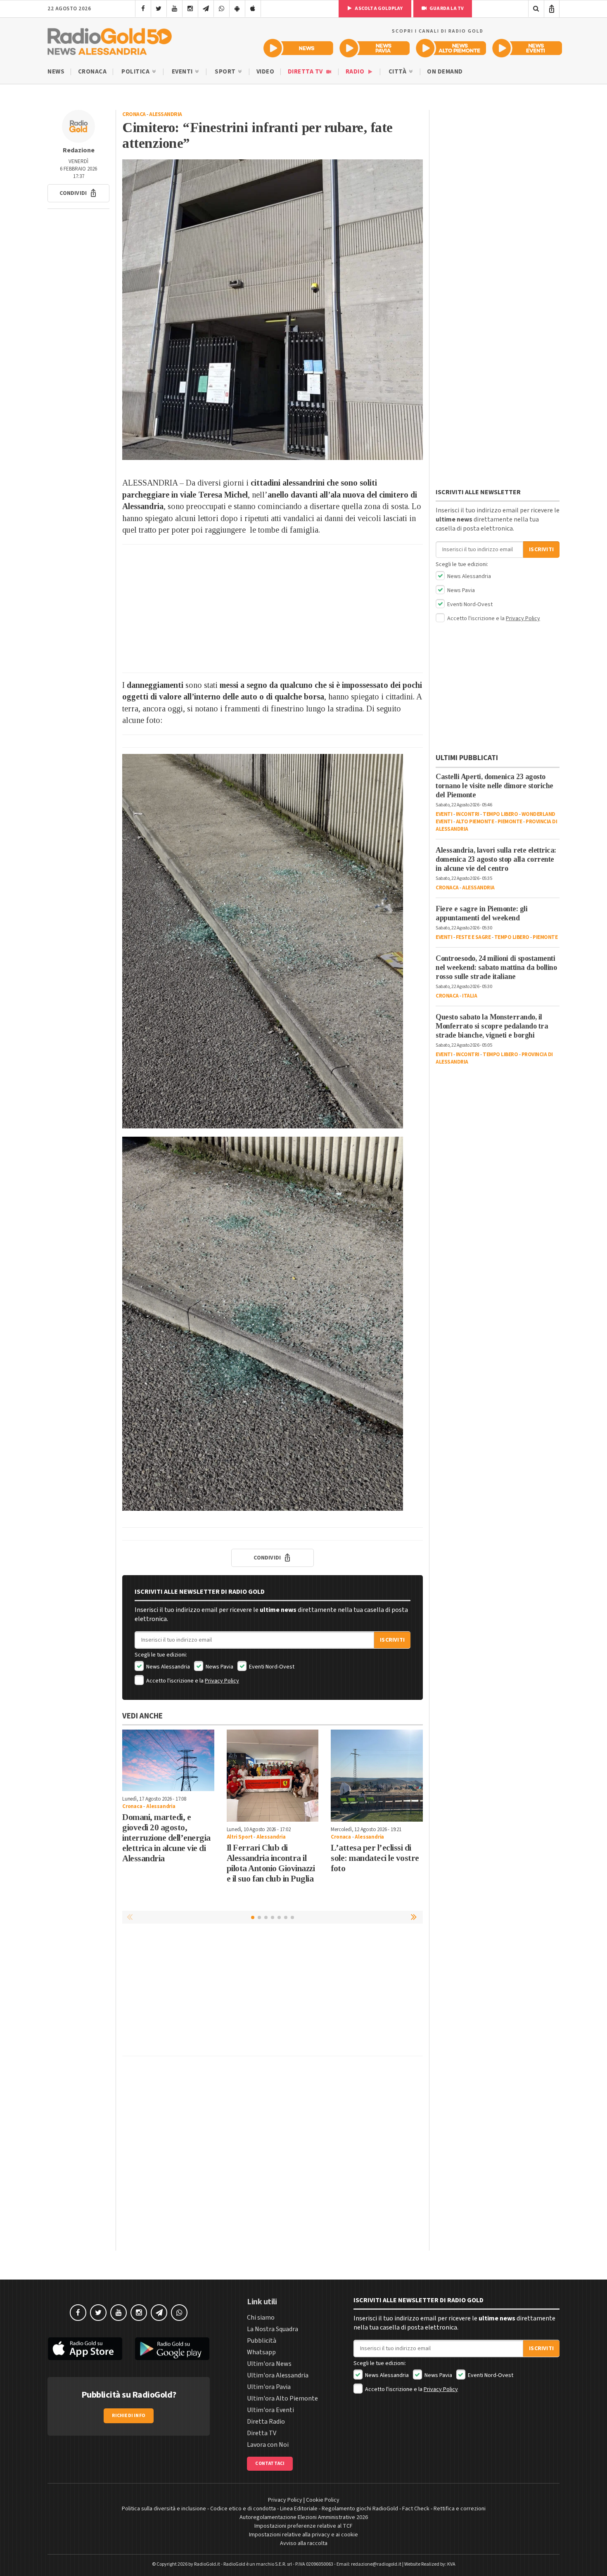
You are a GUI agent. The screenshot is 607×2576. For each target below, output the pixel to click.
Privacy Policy (222, 1681)
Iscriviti (392, 1640)
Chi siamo (261, 2318)
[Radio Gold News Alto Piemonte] (451, 48)
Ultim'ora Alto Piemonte (282, 2398)
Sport (226, 72)
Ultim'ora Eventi (270, 2410)
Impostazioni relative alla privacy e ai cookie (303, 2535)
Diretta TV (306, 72)
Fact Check (416, 2509)
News (56, 72)
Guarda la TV (446, 8)
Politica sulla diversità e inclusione (164, 2509)
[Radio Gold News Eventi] (527, 48)
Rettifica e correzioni (460, 2509)
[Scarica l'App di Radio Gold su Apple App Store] (85, 2349)
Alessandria (166, 114)
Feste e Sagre (473, 937)
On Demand (445, 72)
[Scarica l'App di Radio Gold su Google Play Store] (173, 2349)
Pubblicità (262, 2341)
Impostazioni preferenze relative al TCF (303, 2526)
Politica (136, 72)
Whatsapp (261, 2352)
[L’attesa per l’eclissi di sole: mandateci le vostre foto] (377, 1776)
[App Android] (237, 9)
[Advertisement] (273, 609)
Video (266, 72)
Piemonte (510, 822)
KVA (451, 2564)
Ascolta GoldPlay (378, 8)
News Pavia (219, 1667)
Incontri (468, 814)
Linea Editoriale (299, 2509)
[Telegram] (206, 9)
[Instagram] (190, 9)
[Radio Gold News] (298, 48)
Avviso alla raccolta (304, 2543)
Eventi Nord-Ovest (271, 1667)
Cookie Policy (323, 2500)
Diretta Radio (266, 2422)
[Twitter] (159, 9)
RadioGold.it (207, 2564)
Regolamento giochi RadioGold (360, 2509)
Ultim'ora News (269, 2364)
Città (398, 72)
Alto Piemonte (475, 822)
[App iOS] (253, 9)
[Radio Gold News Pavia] (375, 48)
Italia (469, 996)
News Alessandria (167, 1667)
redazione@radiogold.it (376, 2564)
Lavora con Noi (268, 2445)
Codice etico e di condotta (243, 2509)
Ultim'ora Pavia (269, 2387)
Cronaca (92, 72)
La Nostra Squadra (273, 2329)
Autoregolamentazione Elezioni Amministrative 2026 (304, 2517)
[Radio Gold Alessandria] (110, 40)
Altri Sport (240, 1837)
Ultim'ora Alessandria (278, 2375)
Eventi (183, 72)
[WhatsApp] (222, 9)
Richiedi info (129, 2416)
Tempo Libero (500, 814)
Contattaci (270, 2463)
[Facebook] (143, 9)
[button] (78, 193)
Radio (356, 72)
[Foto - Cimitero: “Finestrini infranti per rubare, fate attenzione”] (273, 310)
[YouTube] (174, 9)
